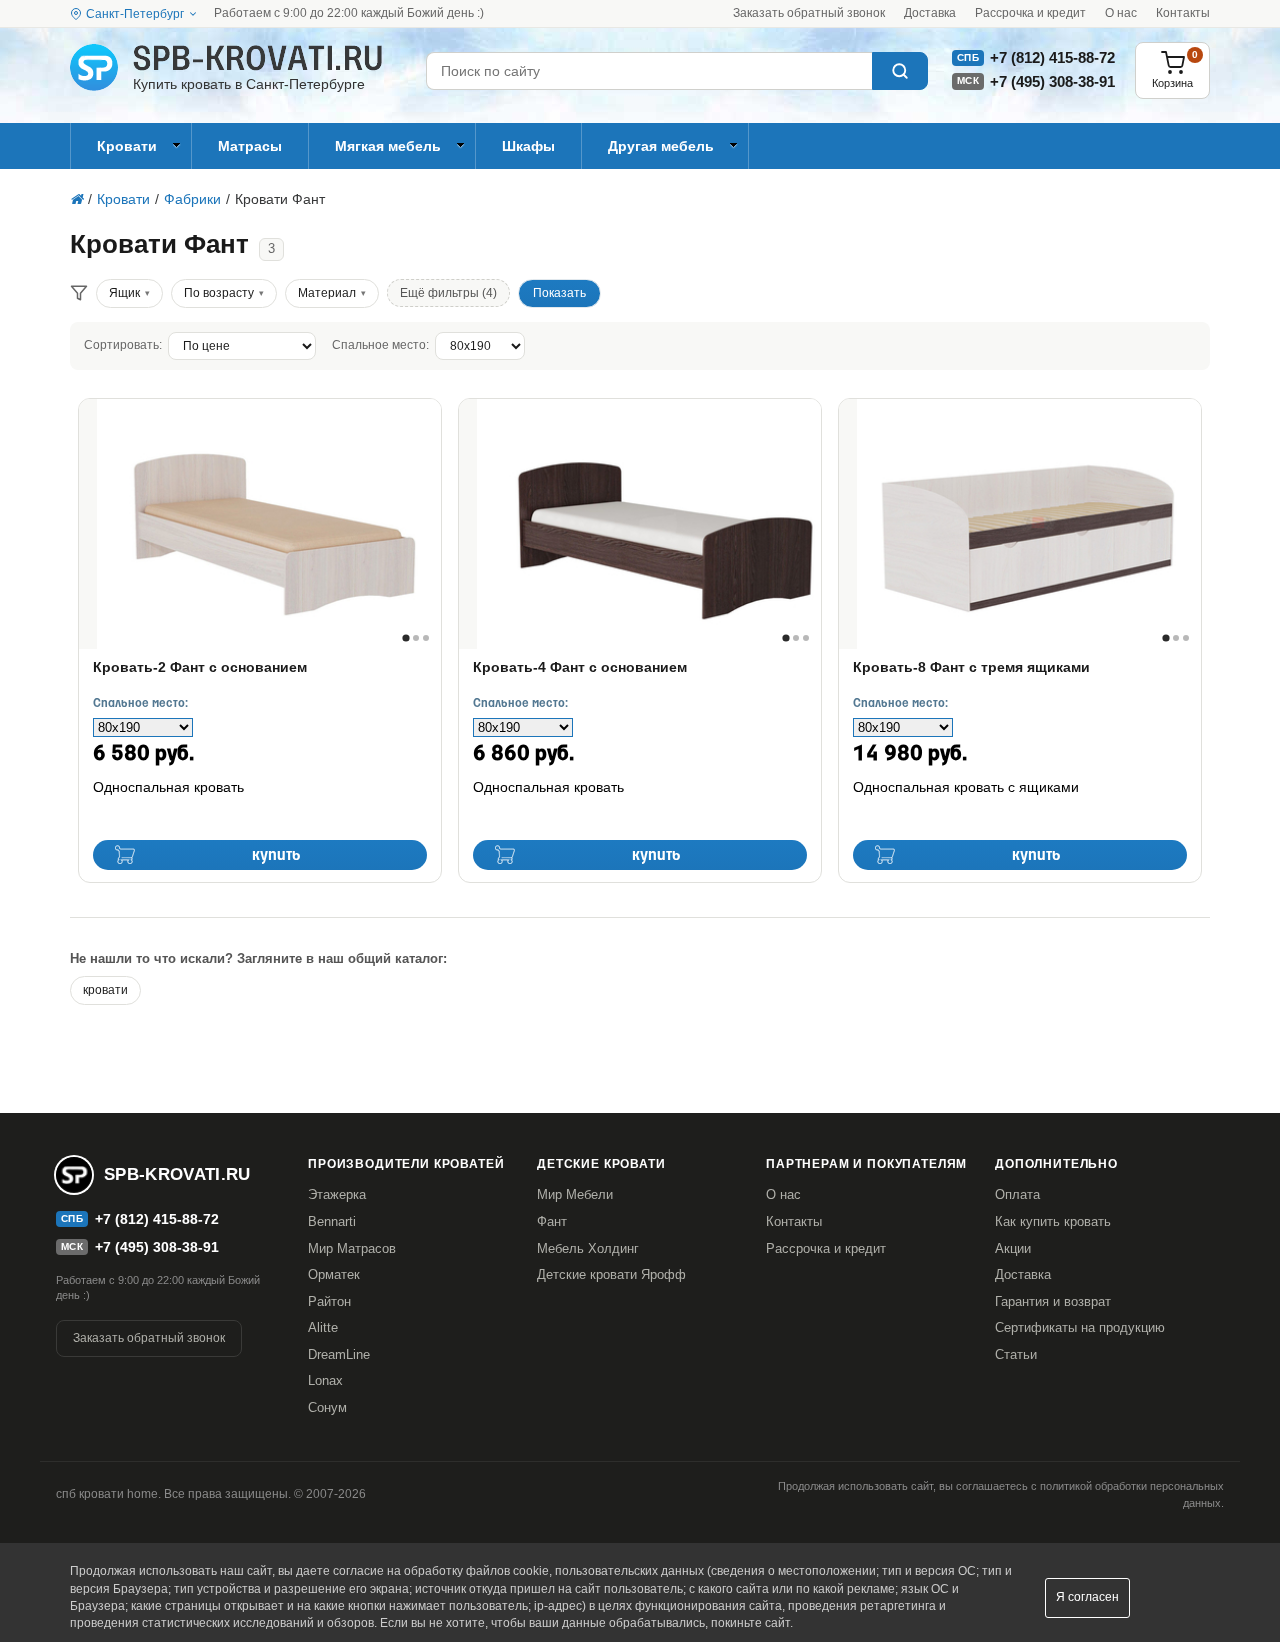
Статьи (1016, 1354)
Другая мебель (661, 146)
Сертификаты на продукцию (1080, 1327)
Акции (1013, 1248)
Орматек (334, 1274)
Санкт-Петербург (135, 14)
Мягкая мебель (388, 146)
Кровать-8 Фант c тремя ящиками (971, 667)
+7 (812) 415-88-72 (1052, 57)
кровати (105, 990)
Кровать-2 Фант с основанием (200, 667)
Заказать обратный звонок (809, 13)
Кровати (127, 146)
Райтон (329, 1301)
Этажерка (337, 1194)
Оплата (1017, 1194)
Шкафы (528, 146)
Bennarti (332, 1221)
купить (276, 855)
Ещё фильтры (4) (448, 293)
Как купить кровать (1053, 1221)
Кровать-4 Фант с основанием (580, 667)
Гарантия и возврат (1053, 1301)
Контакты (1183, 13)
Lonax (325, 1380)
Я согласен (1087, 1597)
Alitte (323, 1327)
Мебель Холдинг (588, 1248)
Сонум (327, 1407)
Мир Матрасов (352, 1248)
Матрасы (250, 146)
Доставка (930, 13)
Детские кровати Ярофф (611, 1274)
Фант (552, 1221)
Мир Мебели (575, 1194)
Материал (327, 293)
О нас (1121, 13)
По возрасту (219, 293)
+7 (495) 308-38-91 (1052, 81)
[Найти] (900, 71)
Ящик (124, 293)
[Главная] (76, 199)
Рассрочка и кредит (1030, 13)
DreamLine (339, 1354)
